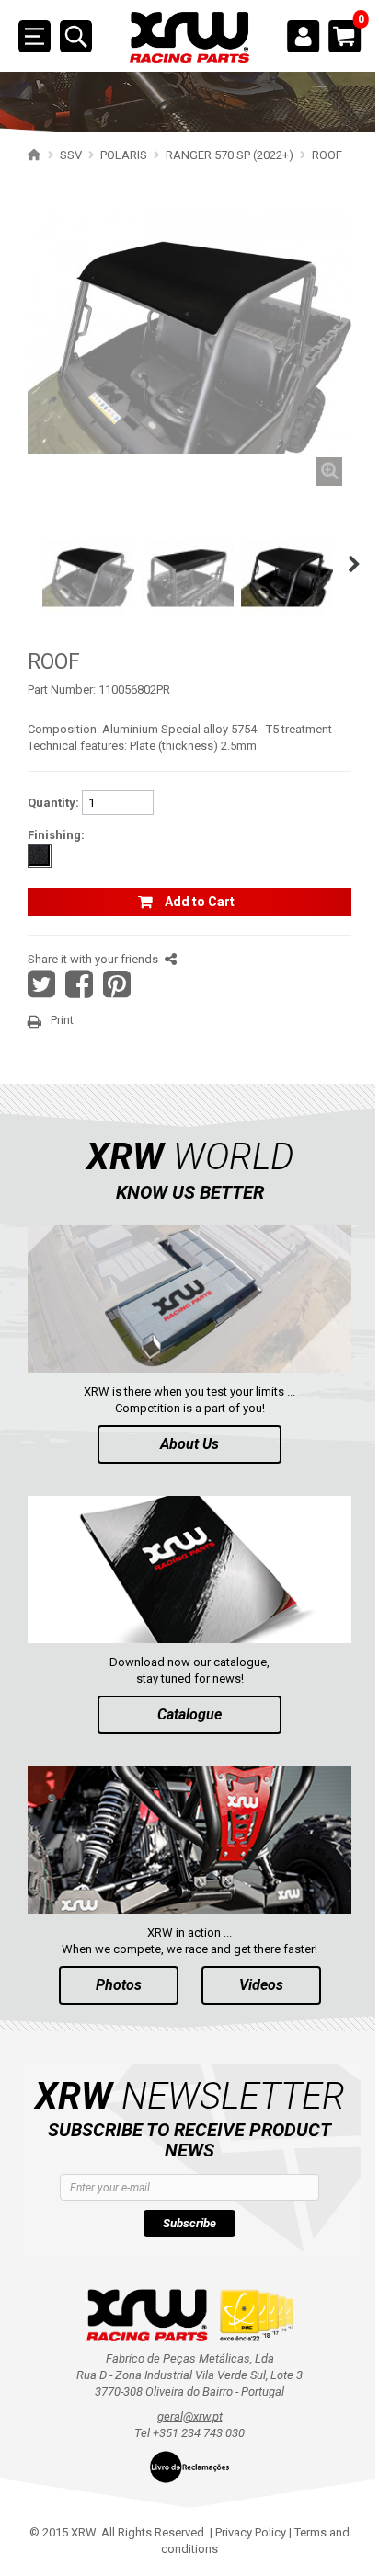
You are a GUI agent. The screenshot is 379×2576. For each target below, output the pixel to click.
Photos (119, 1985)
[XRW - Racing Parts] (189, 38)
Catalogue (189, 1714)
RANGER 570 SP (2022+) (230, 155)
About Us (189, 1444)
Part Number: (62, 690)
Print (62, 1020)
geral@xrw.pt (190, 2416)
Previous (20, 564)
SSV (71, 155)
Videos (261, 1985)
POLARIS (124, 155)
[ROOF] (88, 573)
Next (354, 564)
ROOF (327, 155)
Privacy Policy (251, 2532)
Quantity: (53, 803)
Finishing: (56, 835)
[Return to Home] (32, 155)
